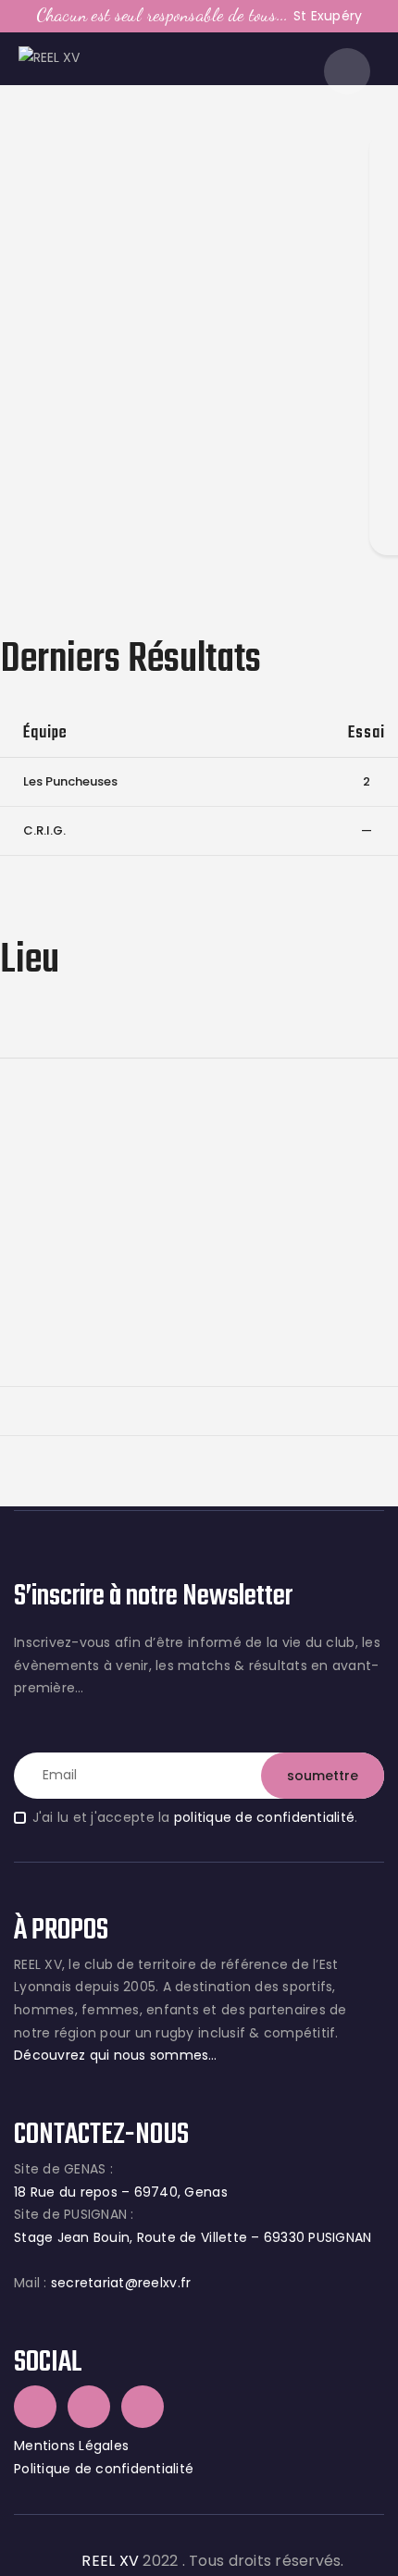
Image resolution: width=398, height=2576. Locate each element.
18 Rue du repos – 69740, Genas (121, 2192)
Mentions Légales (71, 2446)
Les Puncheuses (70, 781)
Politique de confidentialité (104, 2469)
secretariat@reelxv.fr (119, 2283)
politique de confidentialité (264, 1817)
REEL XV (110, 2561)
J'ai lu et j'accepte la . (195, 1817)
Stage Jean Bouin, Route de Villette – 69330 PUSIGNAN (193, 2237)
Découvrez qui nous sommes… (116, 2055)
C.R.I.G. (44, 830)
